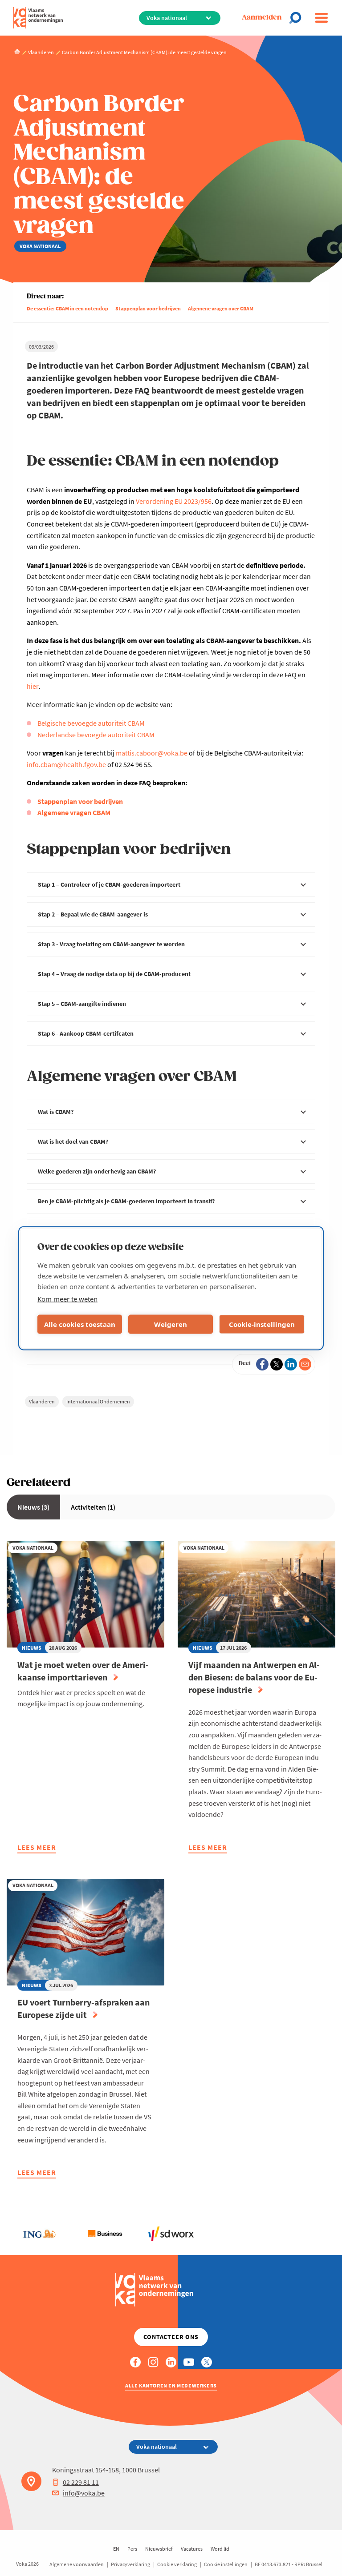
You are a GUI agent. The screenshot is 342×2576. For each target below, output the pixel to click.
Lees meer (37, 1849)
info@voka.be (84, 2493)
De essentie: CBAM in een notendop (67, 308)
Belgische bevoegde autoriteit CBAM (91, 723)
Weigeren (171, 1324)
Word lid (220, 2549)
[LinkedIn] (291, 1364)
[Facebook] (262, 1364)
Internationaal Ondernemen (98, 1401)
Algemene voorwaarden (77, 2564)
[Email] (305, 1364)
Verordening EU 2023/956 (174, 501)
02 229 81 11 (81, 2482)
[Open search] (298, 18)
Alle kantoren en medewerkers (171, 2385)
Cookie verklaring (177, 2564)
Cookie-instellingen (262, 1324)
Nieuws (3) (33, 1507)
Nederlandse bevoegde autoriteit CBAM (97, 735)
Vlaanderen (42, 1401)
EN (116, 2549)
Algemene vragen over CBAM (221, 308)
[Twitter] (277, 1364)
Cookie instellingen (226, 2564)
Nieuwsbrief (159, 2549)
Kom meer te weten (67, 1298)
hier (33, 686)
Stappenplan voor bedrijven (148, 308)
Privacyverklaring (130, 2564)
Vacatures (192, 2549)
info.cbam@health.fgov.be (66, 764)
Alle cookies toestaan (80, 1324)
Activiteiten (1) (93, 1507)
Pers (132, 2549)
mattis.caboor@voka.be (152, 753)
